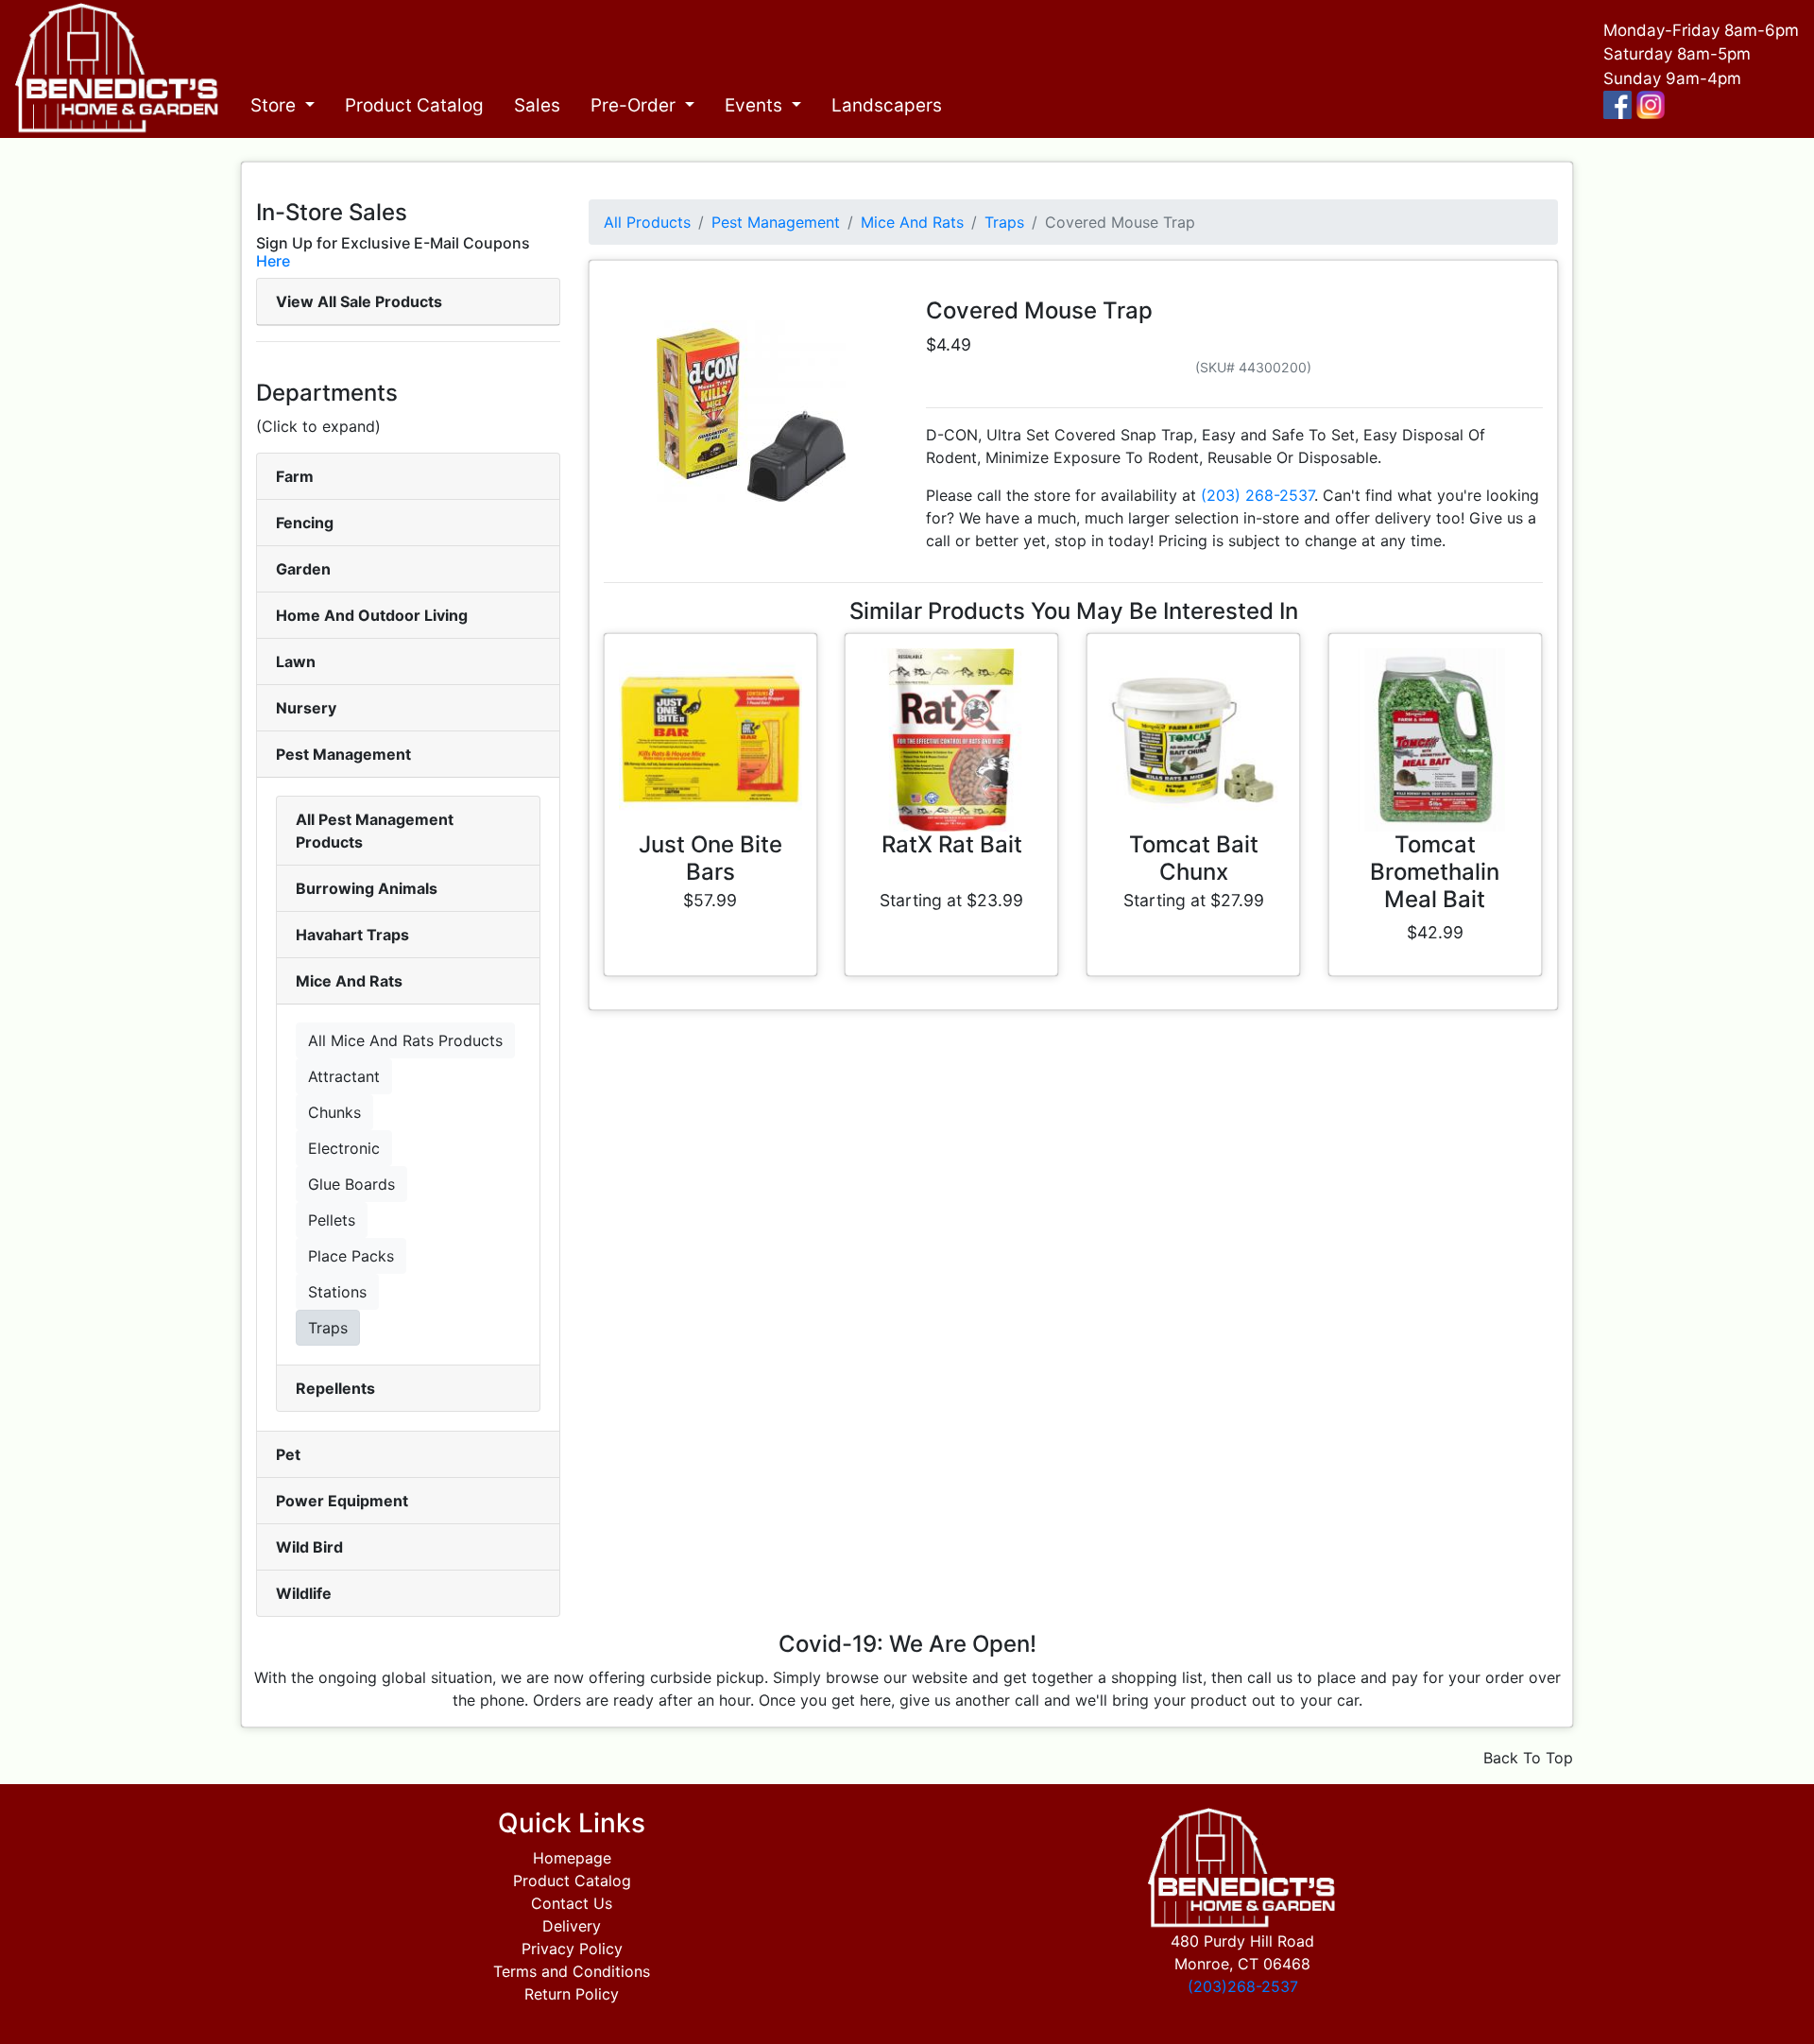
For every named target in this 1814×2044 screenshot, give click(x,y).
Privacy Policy (572, 1949)
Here (273, 261)
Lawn (296, 661)
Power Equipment (342, 1501)
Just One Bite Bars (710, 858)
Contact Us (572, 1903)
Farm (295, 476)
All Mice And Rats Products (405, 1040)
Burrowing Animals (367, 888)
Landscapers (887, 105)
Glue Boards (351, 1184)
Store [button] (275, 105)
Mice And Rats (349, 981)
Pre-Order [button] (635, 105)
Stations (337, 1292)
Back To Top (1528, 1758)
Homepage (572, 1858)
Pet (288, 1454)
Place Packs (351, 1256)
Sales (537, 105)
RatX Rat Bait (952, 844)
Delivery (572, 1926)
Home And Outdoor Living (372, 615)
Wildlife (304, 1593)
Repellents (335, 1388)
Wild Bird (309, 1547)
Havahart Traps (352, 935)
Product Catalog (414, 105)
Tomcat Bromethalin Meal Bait (1435, 872)
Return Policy (572, 1994)
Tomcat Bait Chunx (1194, 858)
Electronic (344, 1148)
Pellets (332, 1220)
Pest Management (343, 754)
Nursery (306, 708)
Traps (328, 1328)
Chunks (334, 1112)
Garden (303, 569)
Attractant (344, 1076)
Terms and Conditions (572, 1971)
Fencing (305, 523)
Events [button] (756, 105)
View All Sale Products (359, 301)
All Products (647, 222)
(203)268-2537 (1243, 1986)
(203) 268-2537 (1258, 495)
